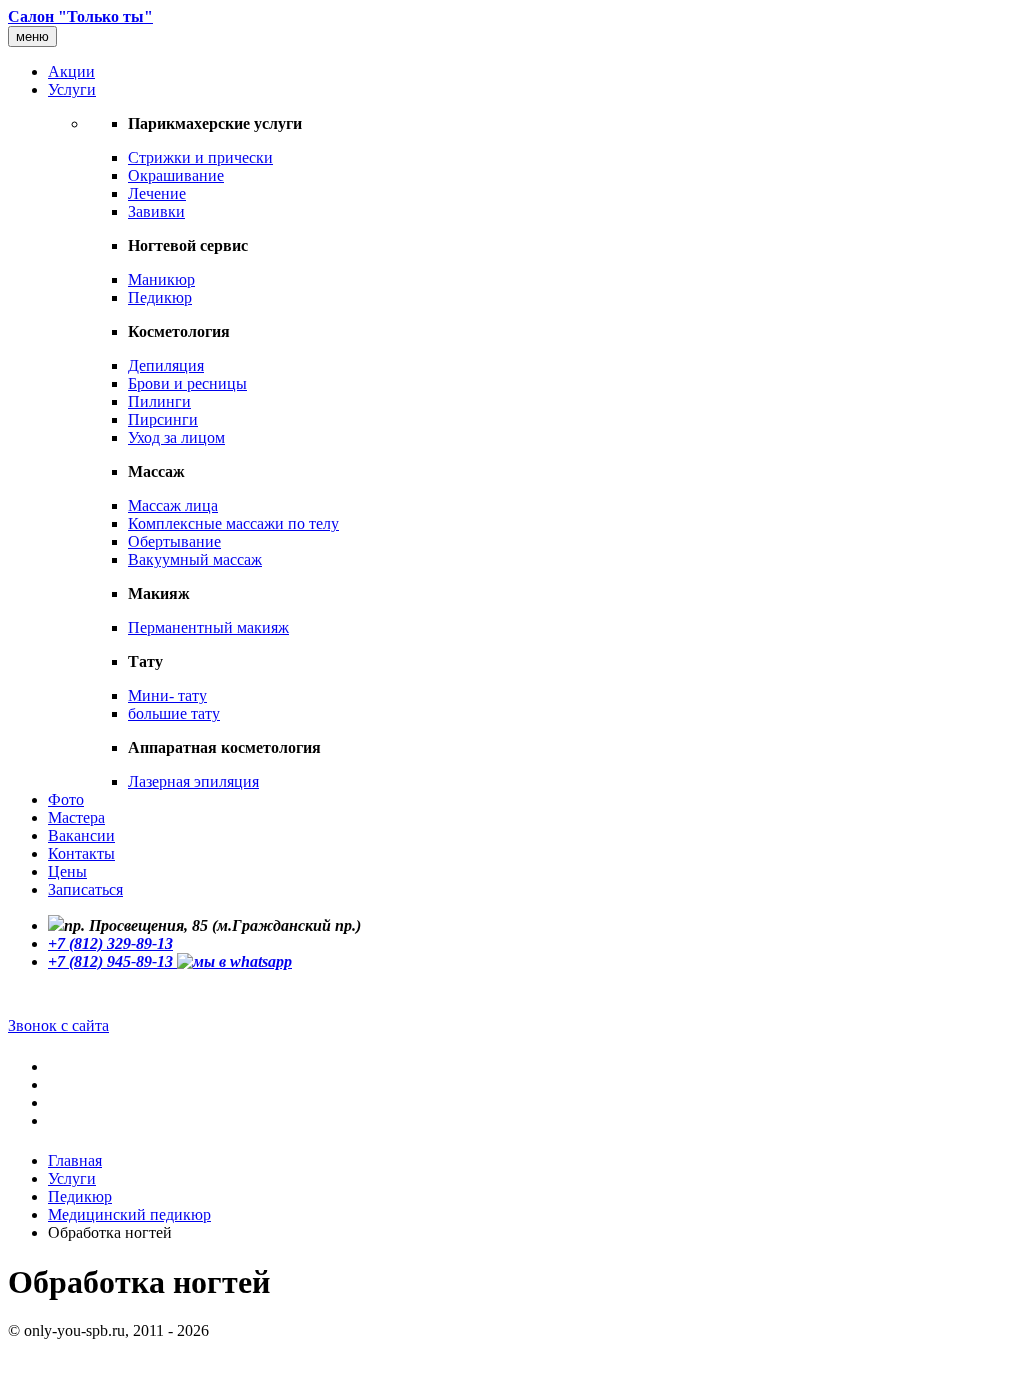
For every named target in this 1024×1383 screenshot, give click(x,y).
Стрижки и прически (200, 157)
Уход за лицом (176, 437)
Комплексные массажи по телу (233, 523)
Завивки (156, 211)
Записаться (85, 889)
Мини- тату (167, 695)
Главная (75, 1160)
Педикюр (160, 297)
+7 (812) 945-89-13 (112, 961)
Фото (66, 799)
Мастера (76, 817)
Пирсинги (163, 419)
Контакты (81, 853)
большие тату (174, 713)
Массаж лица (173, 505)
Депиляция (166, 365)
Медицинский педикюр (129, 1214)
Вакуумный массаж (195, 559)
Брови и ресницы (187, 383)
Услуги (72, 89)
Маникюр (161, 279)
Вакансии (81, 835)
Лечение (157, 193)
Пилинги (159, 401)
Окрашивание (176, 175)
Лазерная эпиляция (193, 781)
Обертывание (174, 541)
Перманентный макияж (208, 627)
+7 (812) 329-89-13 (110, 943)
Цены (67, 871)
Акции (71, 71)
